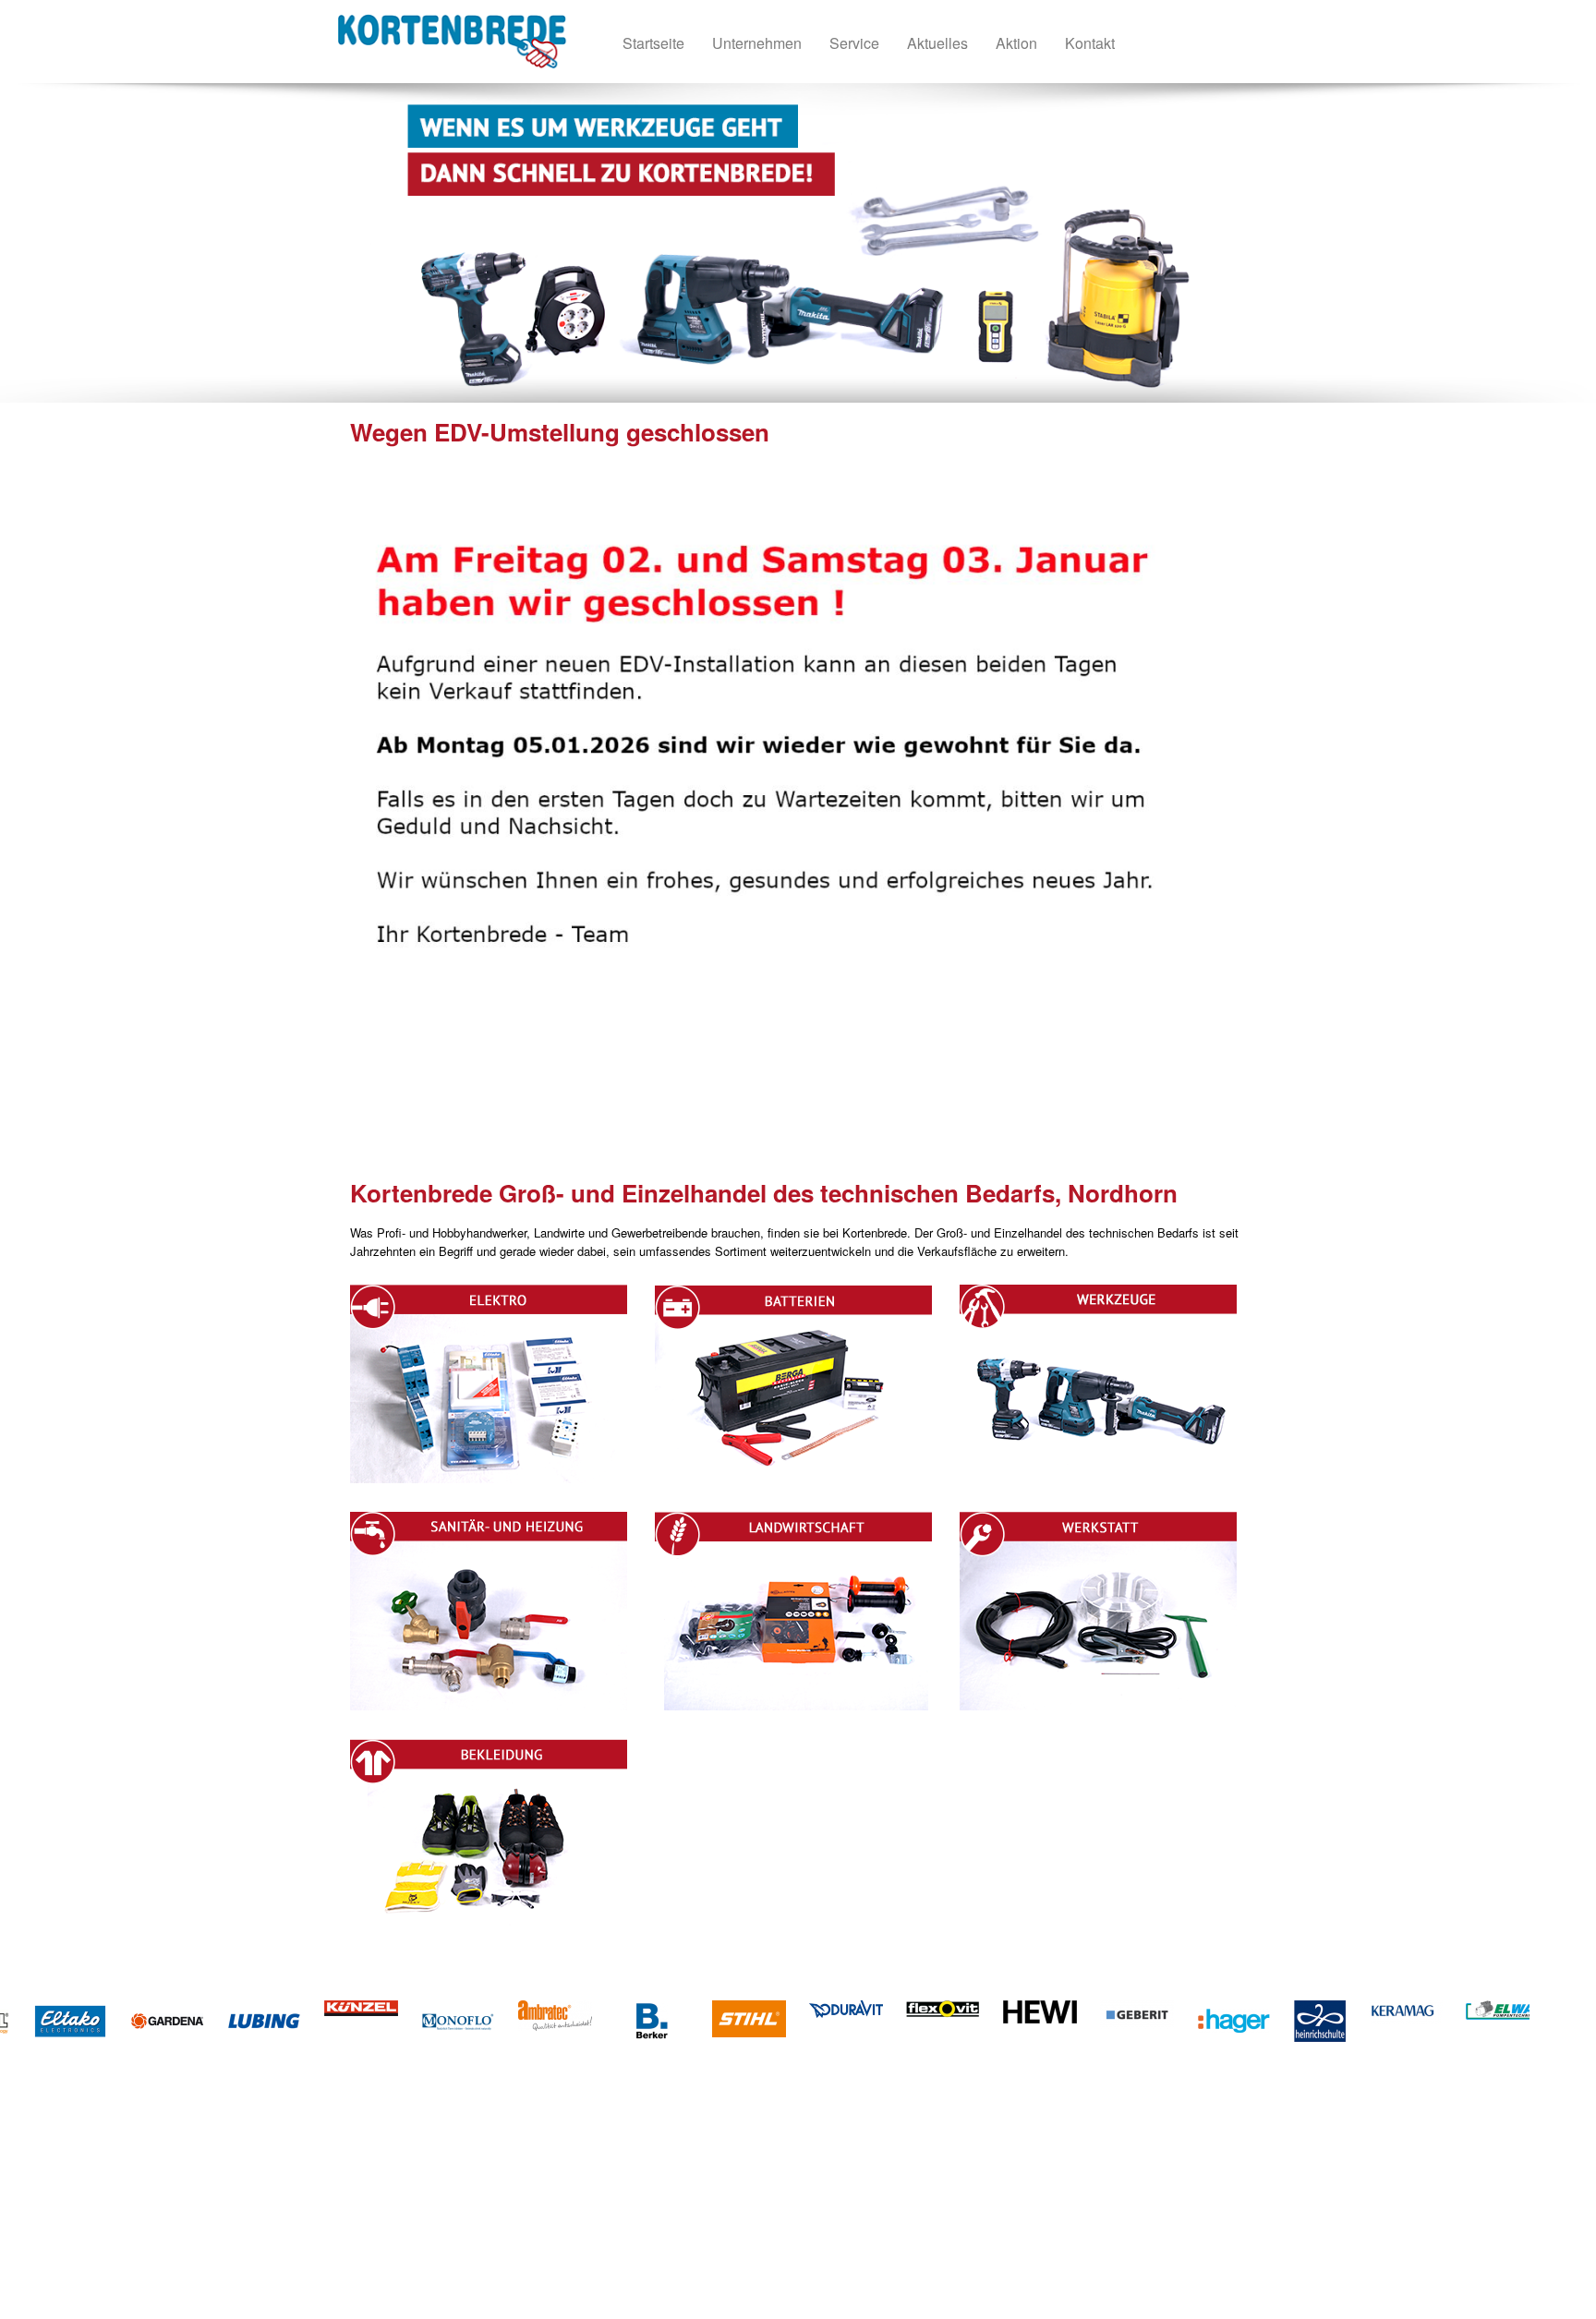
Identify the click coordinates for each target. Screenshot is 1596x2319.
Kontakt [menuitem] (1090, 43)
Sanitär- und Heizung (574, 2227)
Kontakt (412, 2209)
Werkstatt (710, 2190)
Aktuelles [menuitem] (937, 43)
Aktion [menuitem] (1016, 43)
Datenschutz (425, 2264)
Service (412, 2246)
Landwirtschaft (723, 2172)
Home (407, 2172)
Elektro (537, 2172)
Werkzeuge (548, 2209)
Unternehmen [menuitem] (757, 43)
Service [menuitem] (854, 43)
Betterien (542, 2190)
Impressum (422, 2227)
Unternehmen (427, 2190)
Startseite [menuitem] (653, 43)
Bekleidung (714, 2209)
